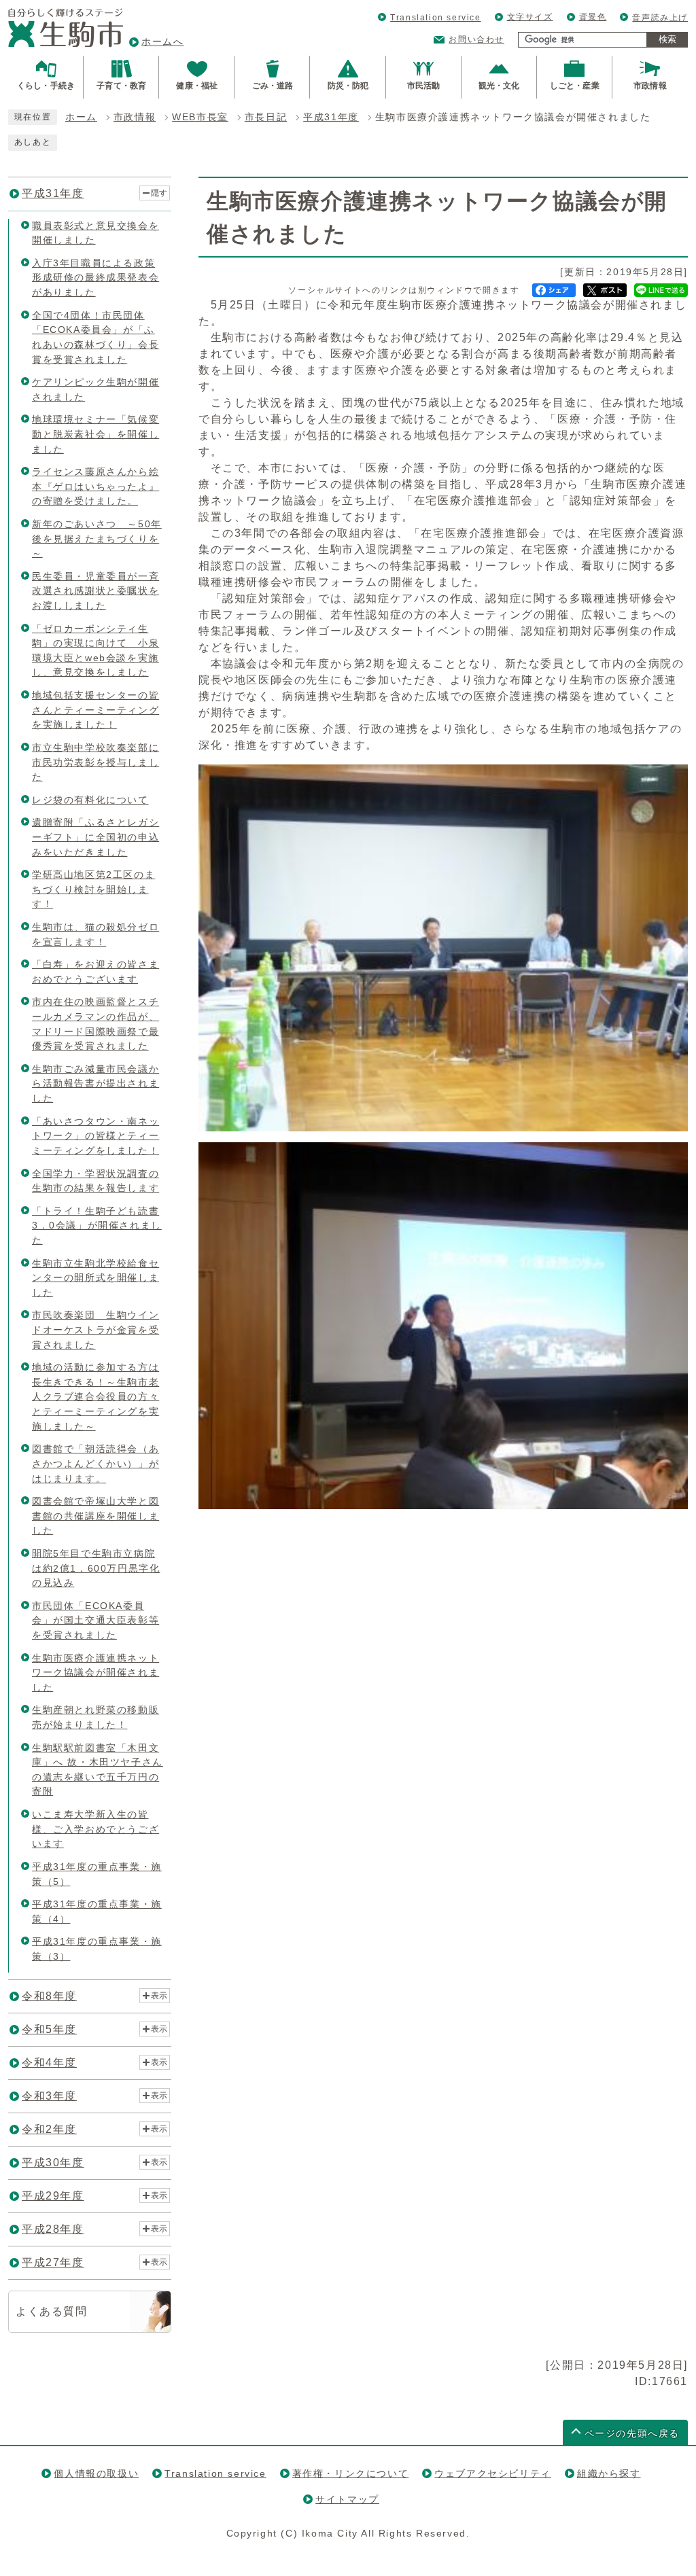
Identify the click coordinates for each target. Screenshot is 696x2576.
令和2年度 (49, 2129)
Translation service (435, 18)
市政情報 (135, 117)
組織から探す (609, 2473)
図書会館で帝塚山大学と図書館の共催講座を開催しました (95, 1516)
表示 (159, 1996)
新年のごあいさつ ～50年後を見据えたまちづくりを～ (97, 539)
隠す (159, 193)
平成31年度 (331, 117)
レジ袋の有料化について (90, 800)
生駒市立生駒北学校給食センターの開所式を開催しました (95, 1278)
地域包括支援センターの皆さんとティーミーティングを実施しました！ (95, 710)
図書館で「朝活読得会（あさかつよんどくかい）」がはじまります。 (95, 1463)
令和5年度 (49, 2029)
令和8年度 (49, 1996)
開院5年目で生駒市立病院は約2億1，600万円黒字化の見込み (96, 1568)
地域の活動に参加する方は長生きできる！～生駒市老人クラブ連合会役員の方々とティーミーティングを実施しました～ (95, 1396)
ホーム (81, 117)
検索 (667, 39)
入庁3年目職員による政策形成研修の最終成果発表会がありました (95, 278)
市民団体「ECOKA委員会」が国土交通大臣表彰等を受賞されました (95, 1620)
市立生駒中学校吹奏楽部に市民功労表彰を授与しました (95, 762)
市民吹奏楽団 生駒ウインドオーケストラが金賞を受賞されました (95, 1329)
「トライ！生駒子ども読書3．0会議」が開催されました (97, 1225)
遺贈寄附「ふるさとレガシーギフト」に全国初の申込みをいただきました (95, 837)
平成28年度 (53, 2229)
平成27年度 (53, 2262)
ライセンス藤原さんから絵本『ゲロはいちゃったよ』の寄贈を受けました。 (95, 486)
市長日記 (266, 117)
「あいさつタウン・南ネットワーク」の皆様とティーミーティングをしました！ (95, 1136)
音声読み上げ (660, 18)
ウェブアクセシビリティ (493, 2473)
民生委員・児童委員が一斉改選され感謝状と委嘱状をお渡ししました (95, 591)
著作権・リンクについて (351, 2473)
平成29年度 (53, 2196)
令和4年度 (49, 2063)
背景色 (593, 17)
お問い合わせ (476, 39)
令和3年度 (49, 2096)
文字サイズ (530, 17)
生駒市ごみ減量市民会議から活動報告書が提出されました (95, 1083)
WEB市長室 (200, 117)
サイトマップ (347, 2499)
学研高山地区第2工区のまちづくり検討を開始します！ (93, 889)
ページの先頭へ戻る (632, 2434)
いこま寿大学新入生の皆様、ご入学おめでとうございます (95, 1829)
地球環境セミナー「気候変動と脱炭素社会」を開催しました (95, 434)
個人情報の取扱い (96, 2473)
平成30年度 (53, 2163)
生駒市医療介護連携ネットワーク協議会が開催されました (95, 1673)
